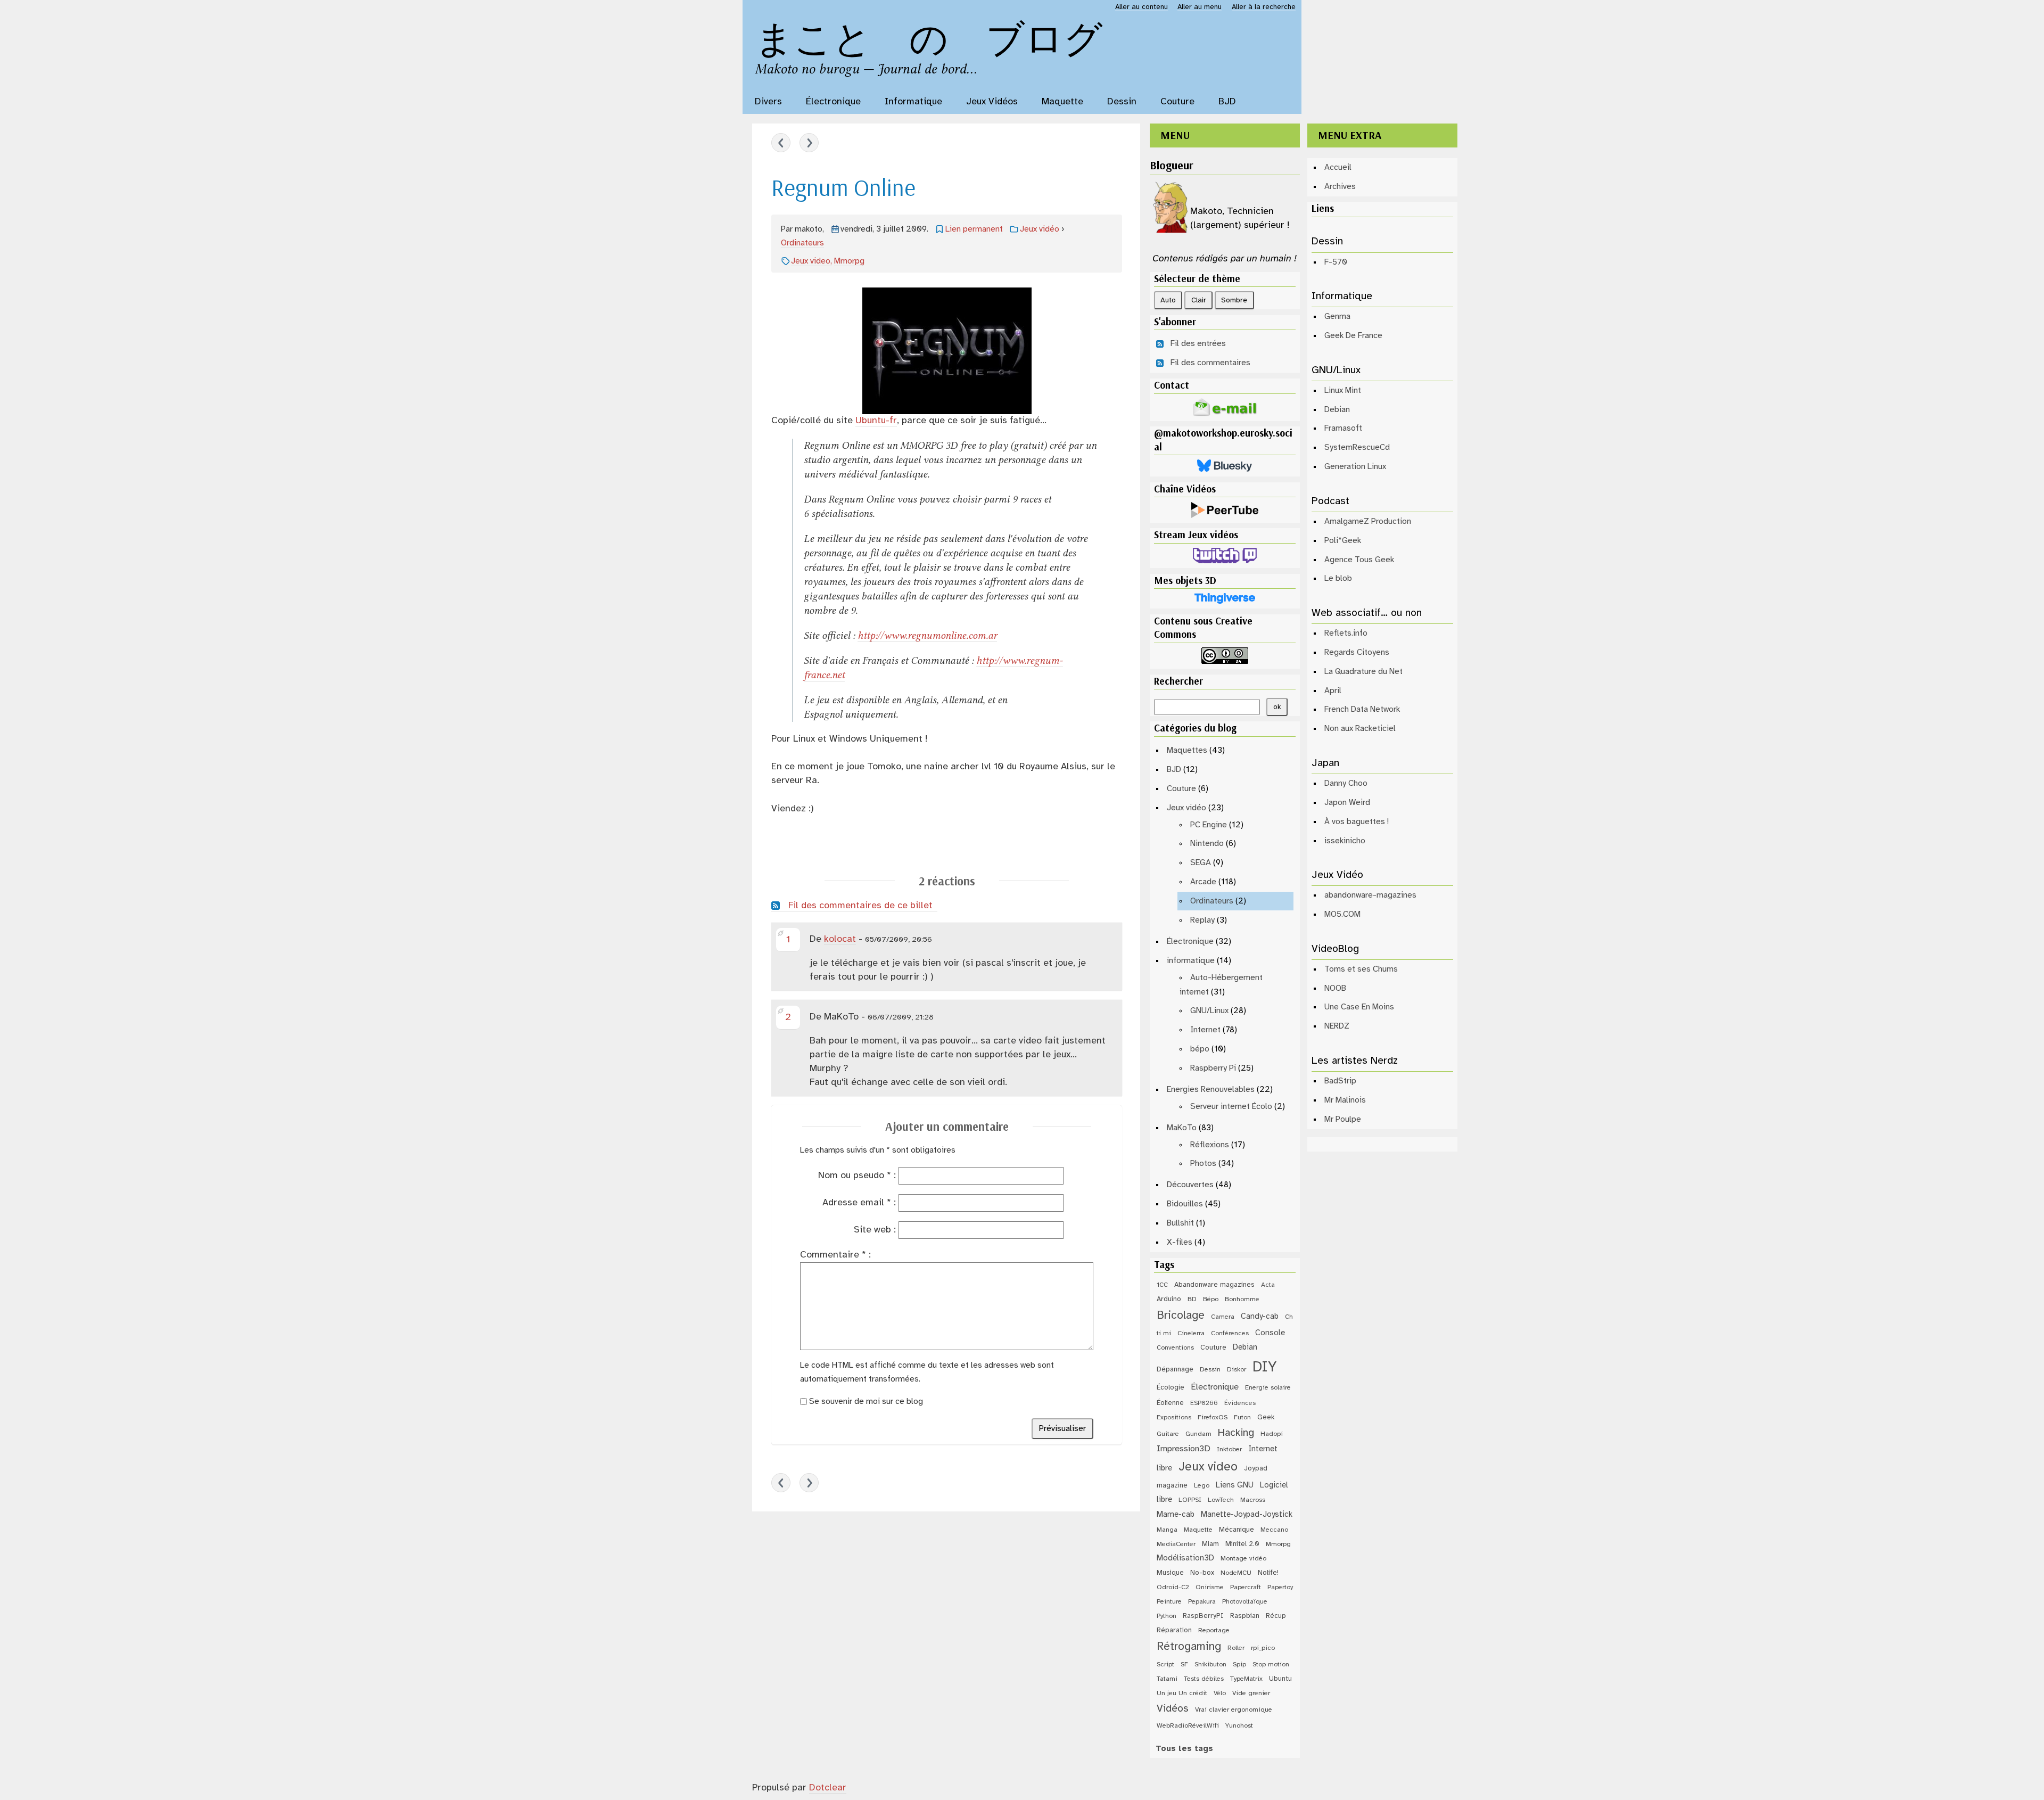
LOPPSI (1190, 1500)
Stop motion (1271, 1665)
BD (1192, 1299)
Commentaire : (835, 1255)
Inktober (1229, 1449)
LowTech (1221, 1500)
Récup (1276, 1616)
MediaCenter (1176, 1544)
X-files (1180, 1242)
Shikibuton (1210, 1665)
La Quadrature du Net (1363, 672)
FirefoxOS (1213, 1417)
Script (1165, 1665)
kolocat (840, 939)
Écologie (1171, 1387)
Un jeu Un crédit (1182, 1693)
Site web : (875, 1230)
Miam (1210, 1544)
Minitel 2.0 (1242, 1544)
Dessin (1210, 1370)
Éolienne (1170, 1403)
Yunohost (1239, 1726)
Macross (1253, 1500)
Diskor (1237, 1370)
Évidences (1240, 1403)
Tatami (1167, 1679)
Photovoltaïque (1245, 1602)
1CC (1162, 1285)
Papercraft (1246, 1587)
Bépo (1211, 1299)
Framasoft (1343, 428)
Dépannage (1175, 1369)
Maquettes (1187, 750)
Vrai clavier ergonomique (1234, 1710)
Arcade (1203, 882)
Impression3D (1184, 1449)
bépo (1200, 1049)
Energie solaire (1268, 1388)
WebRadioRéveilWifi (1188, 1726)
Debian (1245, 1347)
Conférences (1230, 1333)
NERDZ (1337, 1026)
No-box (1202, 1573)
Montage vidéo (1243, 1559)
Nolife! (1268, 1573)
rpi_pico (1263, 1648)
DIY (1264, 1367)
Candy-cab (1260, 1317)
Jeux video (811, 261)
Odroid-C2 (1173, 1587)
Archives (1340, 187)
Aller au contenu (1141, 7)
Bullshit (1180, 1223)
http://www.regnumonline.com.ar (927, 635)
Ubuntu (1280, 1679)
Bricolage (1181, 1316)
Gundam (1198, 1434)
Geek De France (1353, 336)
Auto (1168, 300)
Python (1167, 1616)
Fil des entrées (1198, 344)
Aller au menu (1200, 7)
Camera (1223, 1317)
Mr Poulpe (1343, 1119)
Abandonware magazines (1214, 1285)
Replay (1202, 920)
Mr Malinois (1345, 1100)
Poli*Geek (1343, 541)
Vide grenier (1251, 1693)
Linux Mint (1343, 391)
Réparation (1174, 1630)
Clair (1199, 300)
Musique (1170, 1573)
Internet (1205, 1030)
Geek (1266, 1417)
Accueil (1338, 167)
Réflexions (1210, 1145)
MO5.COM (1342, 914)
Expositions (1174, 1417)
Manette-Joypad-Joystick (1247, 1515)
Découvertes (1190, 1185)
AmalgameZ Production (1368, 521)
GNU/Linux (1209, 1011)
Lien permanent (974, 229)
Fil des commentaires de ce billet (860, 906)
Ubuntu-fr (876, 421)
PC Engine (1209, 825)
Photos (1203, 1164)
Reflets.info (1346, 633)
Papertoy (1280, 1587)
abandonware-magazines (1370, 895)
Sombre (1234, 300)
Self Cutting (809, 143)
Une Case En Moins (1359, 1007)
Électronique (1190, 942)
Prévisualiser (1062, 1429)
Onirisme (1210, 1587)
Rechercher (1178, 681)
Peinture (1169, 1602)
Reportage (1214, 1630)
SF (1184, 1665)
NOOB (1335, 988)
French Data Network (1362, 709)
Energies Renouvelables (1211, 1090)
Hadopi (1272, 1434)
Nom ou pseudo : (857, 1176)
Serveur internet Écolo (1231, 1107)
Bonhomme (1242, 1299)
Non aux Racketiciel (1360, 729)
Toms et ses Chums (1361, 969)
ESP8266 (1204, 1403)
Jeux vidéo (1040, 229)
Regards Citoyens (1357, 652)
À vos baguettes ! (1357, 822)
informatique (1191, 961)
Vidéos (1173, 1709)
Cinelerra (1191, 1333)
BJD (1174, 770)
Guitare (1168, 1434)
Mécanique (1237, 1530)
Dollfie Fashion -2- (781, 143)
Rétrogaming (1189, 1647)
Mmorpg (849, 261)
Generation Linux (1355, 467)
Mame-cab (1176, 1515)
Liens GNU (1235, 1485)
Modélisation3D (1185, 1558)
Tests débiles (1204, 1679)
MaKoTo (1182, 1128)
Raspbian (1245, 1616)
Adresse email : (859, 1203)
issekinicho (1345, 841)
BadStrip (1340, 1081)
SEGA (1201, 863)
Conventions (1175, 1348)
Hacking (1236, 1433)
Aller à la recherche (1264, 7)
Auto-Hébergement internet (1221, 985)
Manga (1167, 1530)
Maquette (1198, 1530)
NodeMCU (1236, 1573)
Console (1270, 1333)
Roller (1236, 1648)
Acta (1268, 1285)
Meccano (1274, 1530)
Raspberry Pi (1213, 1068)
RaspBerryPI (1203, 1616)
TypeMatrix (1246, 1679)
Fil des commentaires (1210, 363)
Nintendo (1207, 844)
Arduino (1169, 1299)
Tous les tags (1184, 1749)
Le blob (1338, 578)
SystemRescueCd (1357, 447)
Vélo (1220, 1693)
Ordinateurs (802, 243)
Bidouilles (1185, 1204)
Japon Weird (1347, 803)
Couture (1181, 789)
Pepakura (1202, 1602)
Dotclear (828, 1788)
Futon (1242, 1417)
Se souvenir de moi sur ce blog (866, 1402)
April (1333, 691)
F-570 (1336, 262)
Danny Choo (1346, 783)
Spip (1239, 1665)
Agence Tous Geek (1359, 560)
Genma (1337, 317)
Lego (1202, 1486)
